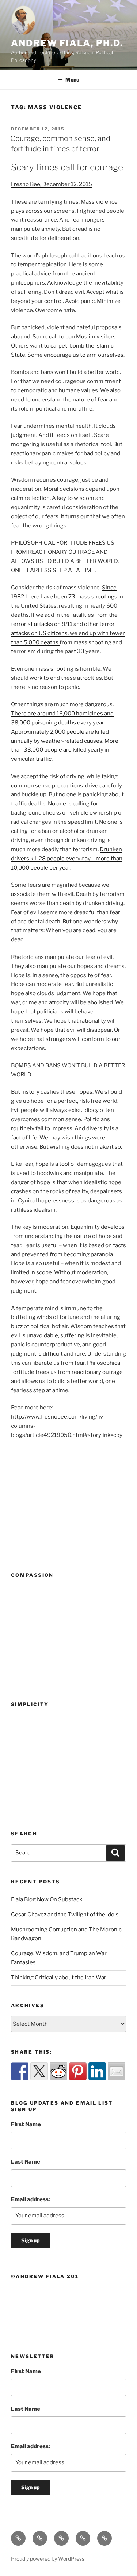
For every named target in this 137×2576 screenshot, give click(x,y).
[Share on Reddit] (58, 2071)
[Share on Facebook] (20, 2071)
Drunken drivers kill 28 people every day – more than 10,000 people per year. (67, 859)
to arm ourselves (102, 355)
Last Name (26, 2162)
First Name (26, 2124)
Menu (72, 80)
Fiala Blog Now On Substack (47, 1899)
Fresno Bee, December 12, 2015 (52, 184)
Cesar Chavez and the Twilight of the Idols (65, 1915)
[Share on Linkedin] (97, 2071)
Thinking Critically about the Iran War (59, 1978)
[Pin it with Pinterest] (78, 2071)
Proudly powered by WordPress (48, 2559)
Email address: (31, 2199)
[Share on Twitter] (39, 2071)
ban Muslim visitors (91, 337)
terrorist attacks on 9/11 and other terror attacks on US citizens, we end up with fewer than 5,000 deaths (68, 633)
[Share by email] (117, 2071)
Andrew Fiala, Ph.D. (67, 43)
